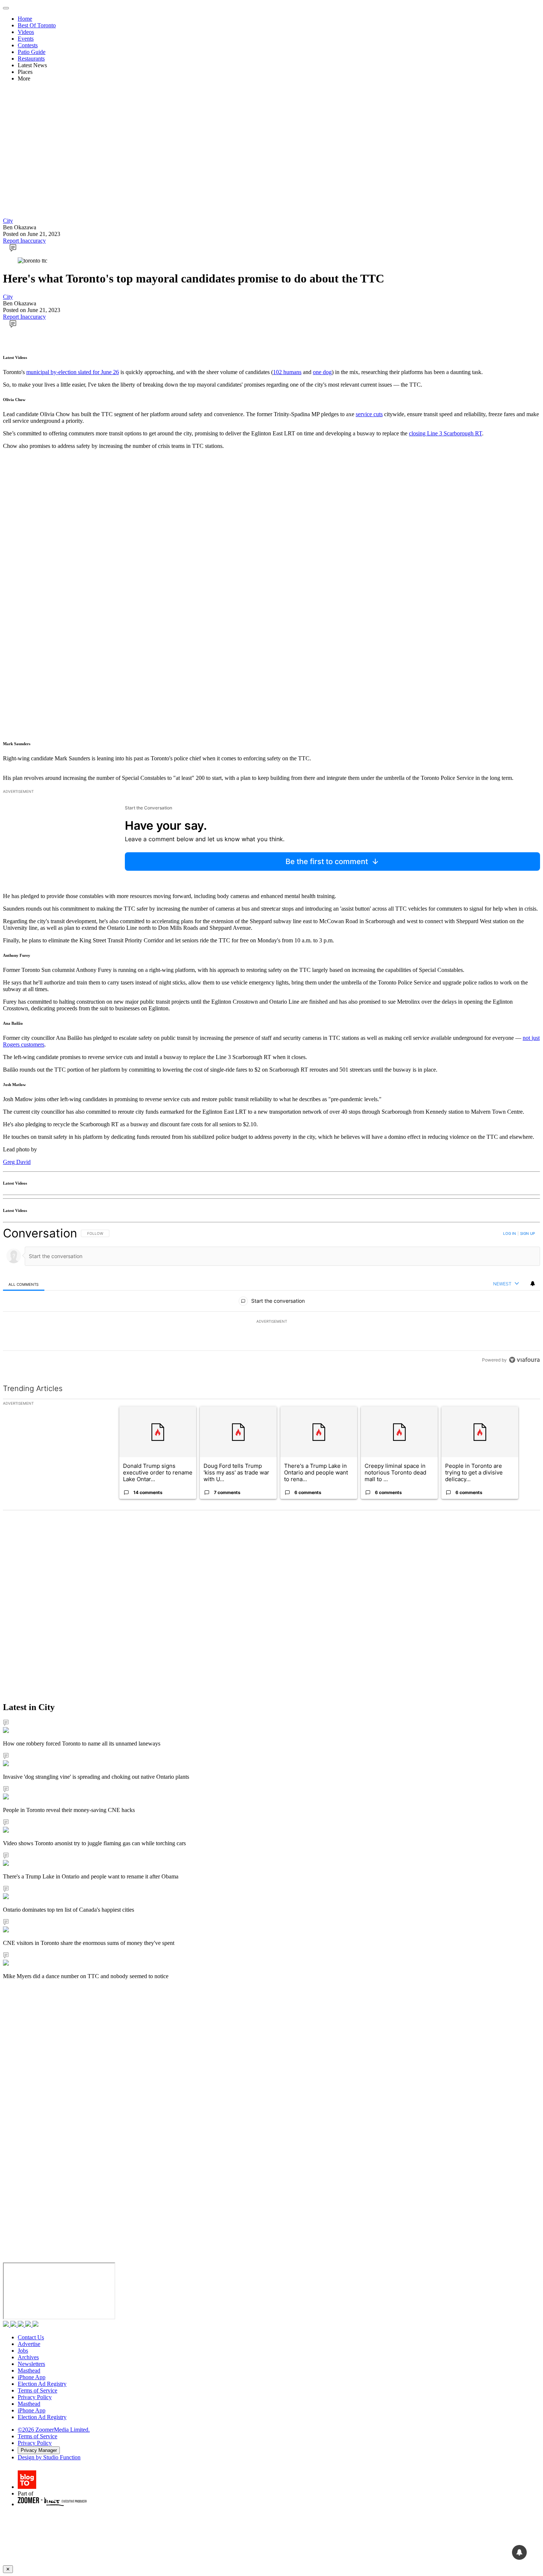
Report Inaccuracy (24, 241)
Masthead (29, 2371)
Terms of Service (37, 2390)
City (8, 221)
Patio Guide (32, 52)
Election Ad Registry (42, 2384)
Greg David (17, 1162)
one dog (322, 372)
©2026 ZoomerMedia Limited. (54, 2430)
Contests (28, 45)
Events (26, 39)
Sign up (527, 1233)
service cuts (369, 414)
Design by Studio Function (49, 2457)
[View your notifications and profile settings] (533, 1284)
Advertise (29, 2344)
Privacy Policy (35, 2397)
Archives (28, 2357)
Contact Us (31, 2337)
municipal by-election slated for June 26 (73, 372)
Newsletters (31, 2364)
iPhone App (32, 2377)
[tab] (24, 1284)
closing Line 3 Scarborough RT (445, 433)
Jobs (23, 2351)
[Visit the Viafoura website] (524, 1360)
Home (25, 19)
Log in (510, 1233)
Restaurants (31, 59)
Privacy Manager (39, 2450)
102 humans (287, 372)
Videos (26, 32)
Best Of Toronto (37, 25)
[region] (271, 1296)
